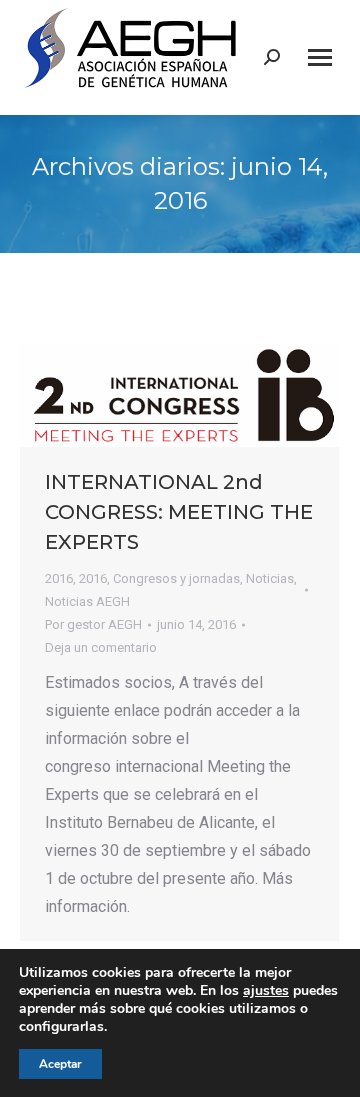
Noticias (270, 578)
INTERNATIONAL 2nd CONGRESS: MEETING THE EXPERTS (179, 512)
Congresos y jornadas (176, 578)
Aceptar (60, 1064)
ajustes (266, 991)
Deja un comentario (101, 647)
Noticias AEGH (87, 601)
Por (93, 624)
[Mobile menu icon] (320, 57)
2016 (59, 578)
